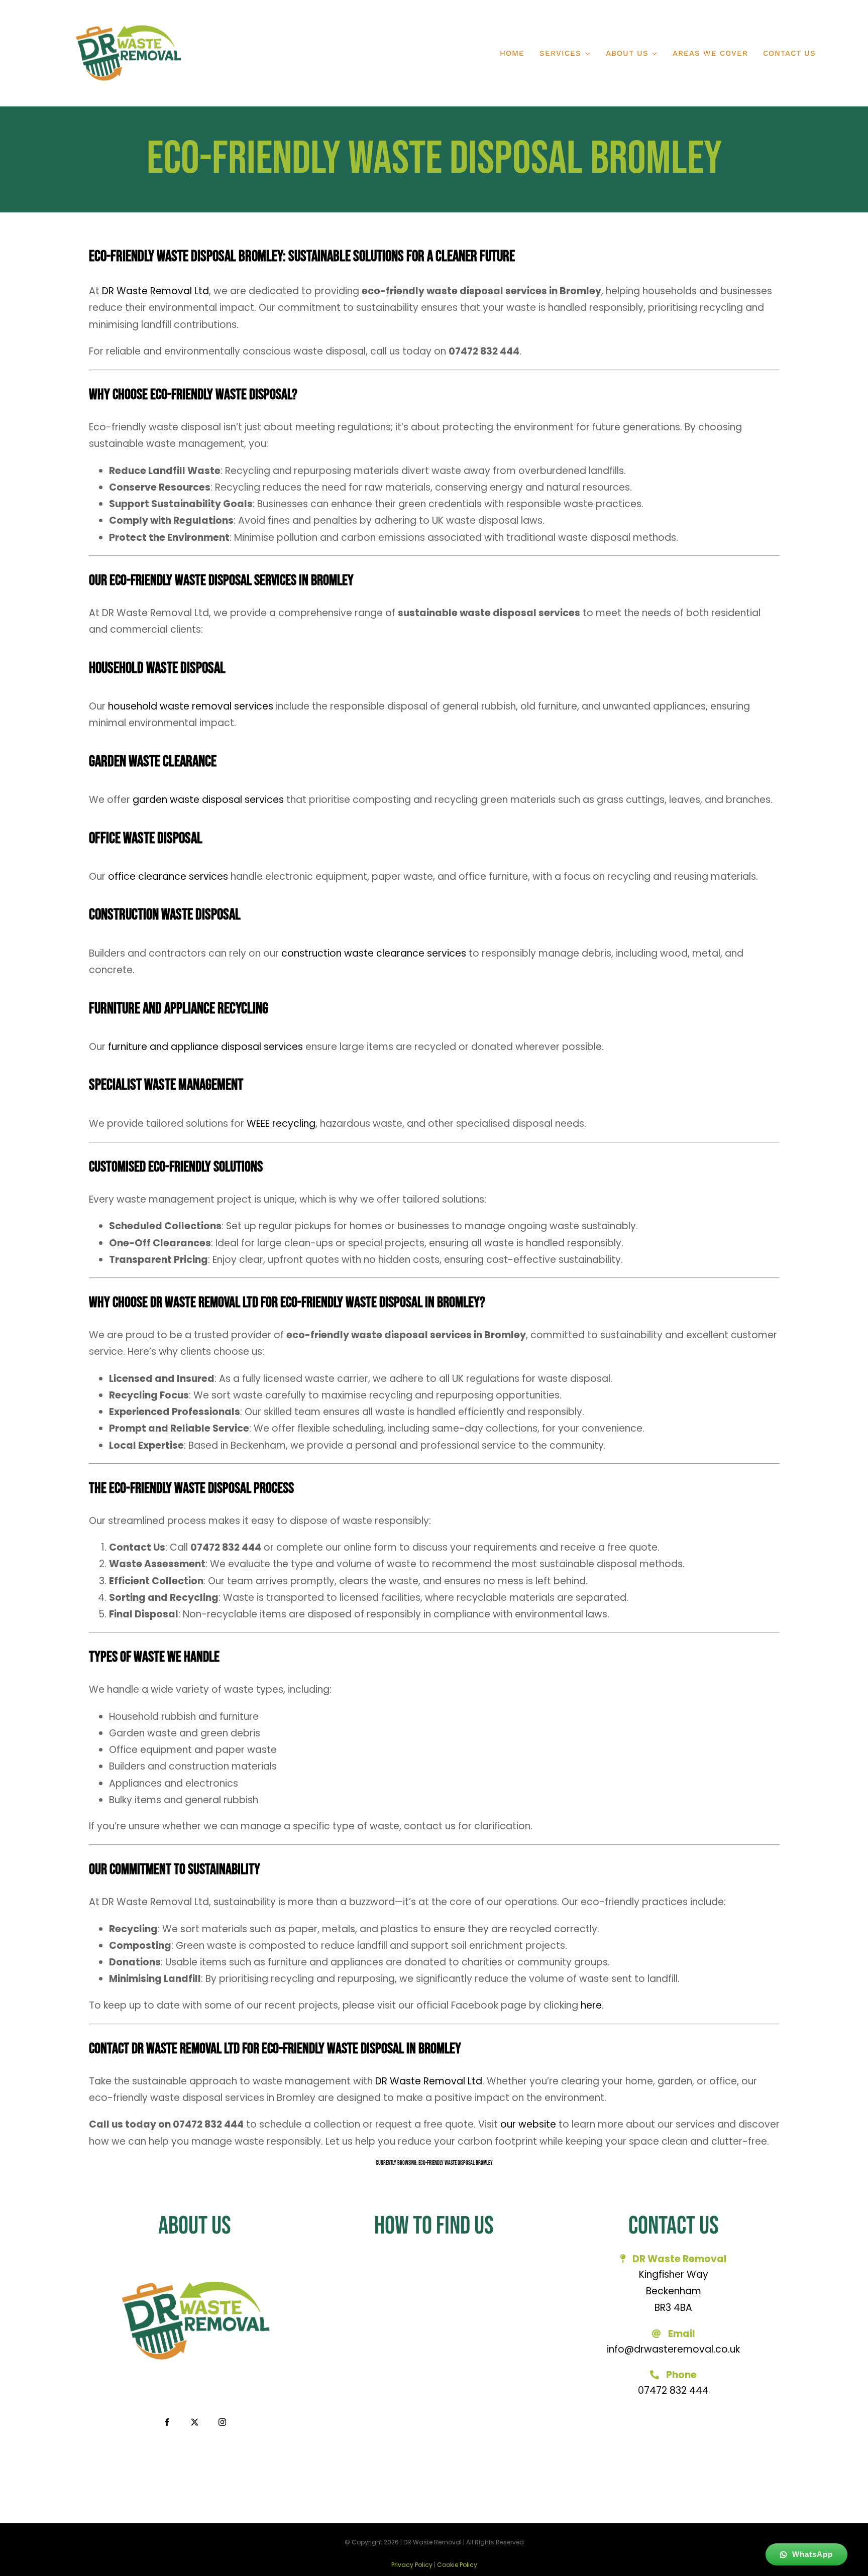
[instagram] (222, 2422)
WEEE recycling (281, 1124)
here (591, 2005)
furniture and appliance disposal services (205, 1047)
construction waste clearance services (374, 953)
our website (528, 2124)
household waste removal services (191, 706)
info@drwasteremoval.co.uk (673, 2349)
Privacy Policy (412, 2565)
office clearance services (168, 876)
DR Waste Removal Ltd (155, 291)
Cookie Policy (457, 2565)
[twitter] (195, 2422)
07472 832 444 (673, 2390)
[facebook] (167, 2422)
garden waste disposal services (208, 800)
